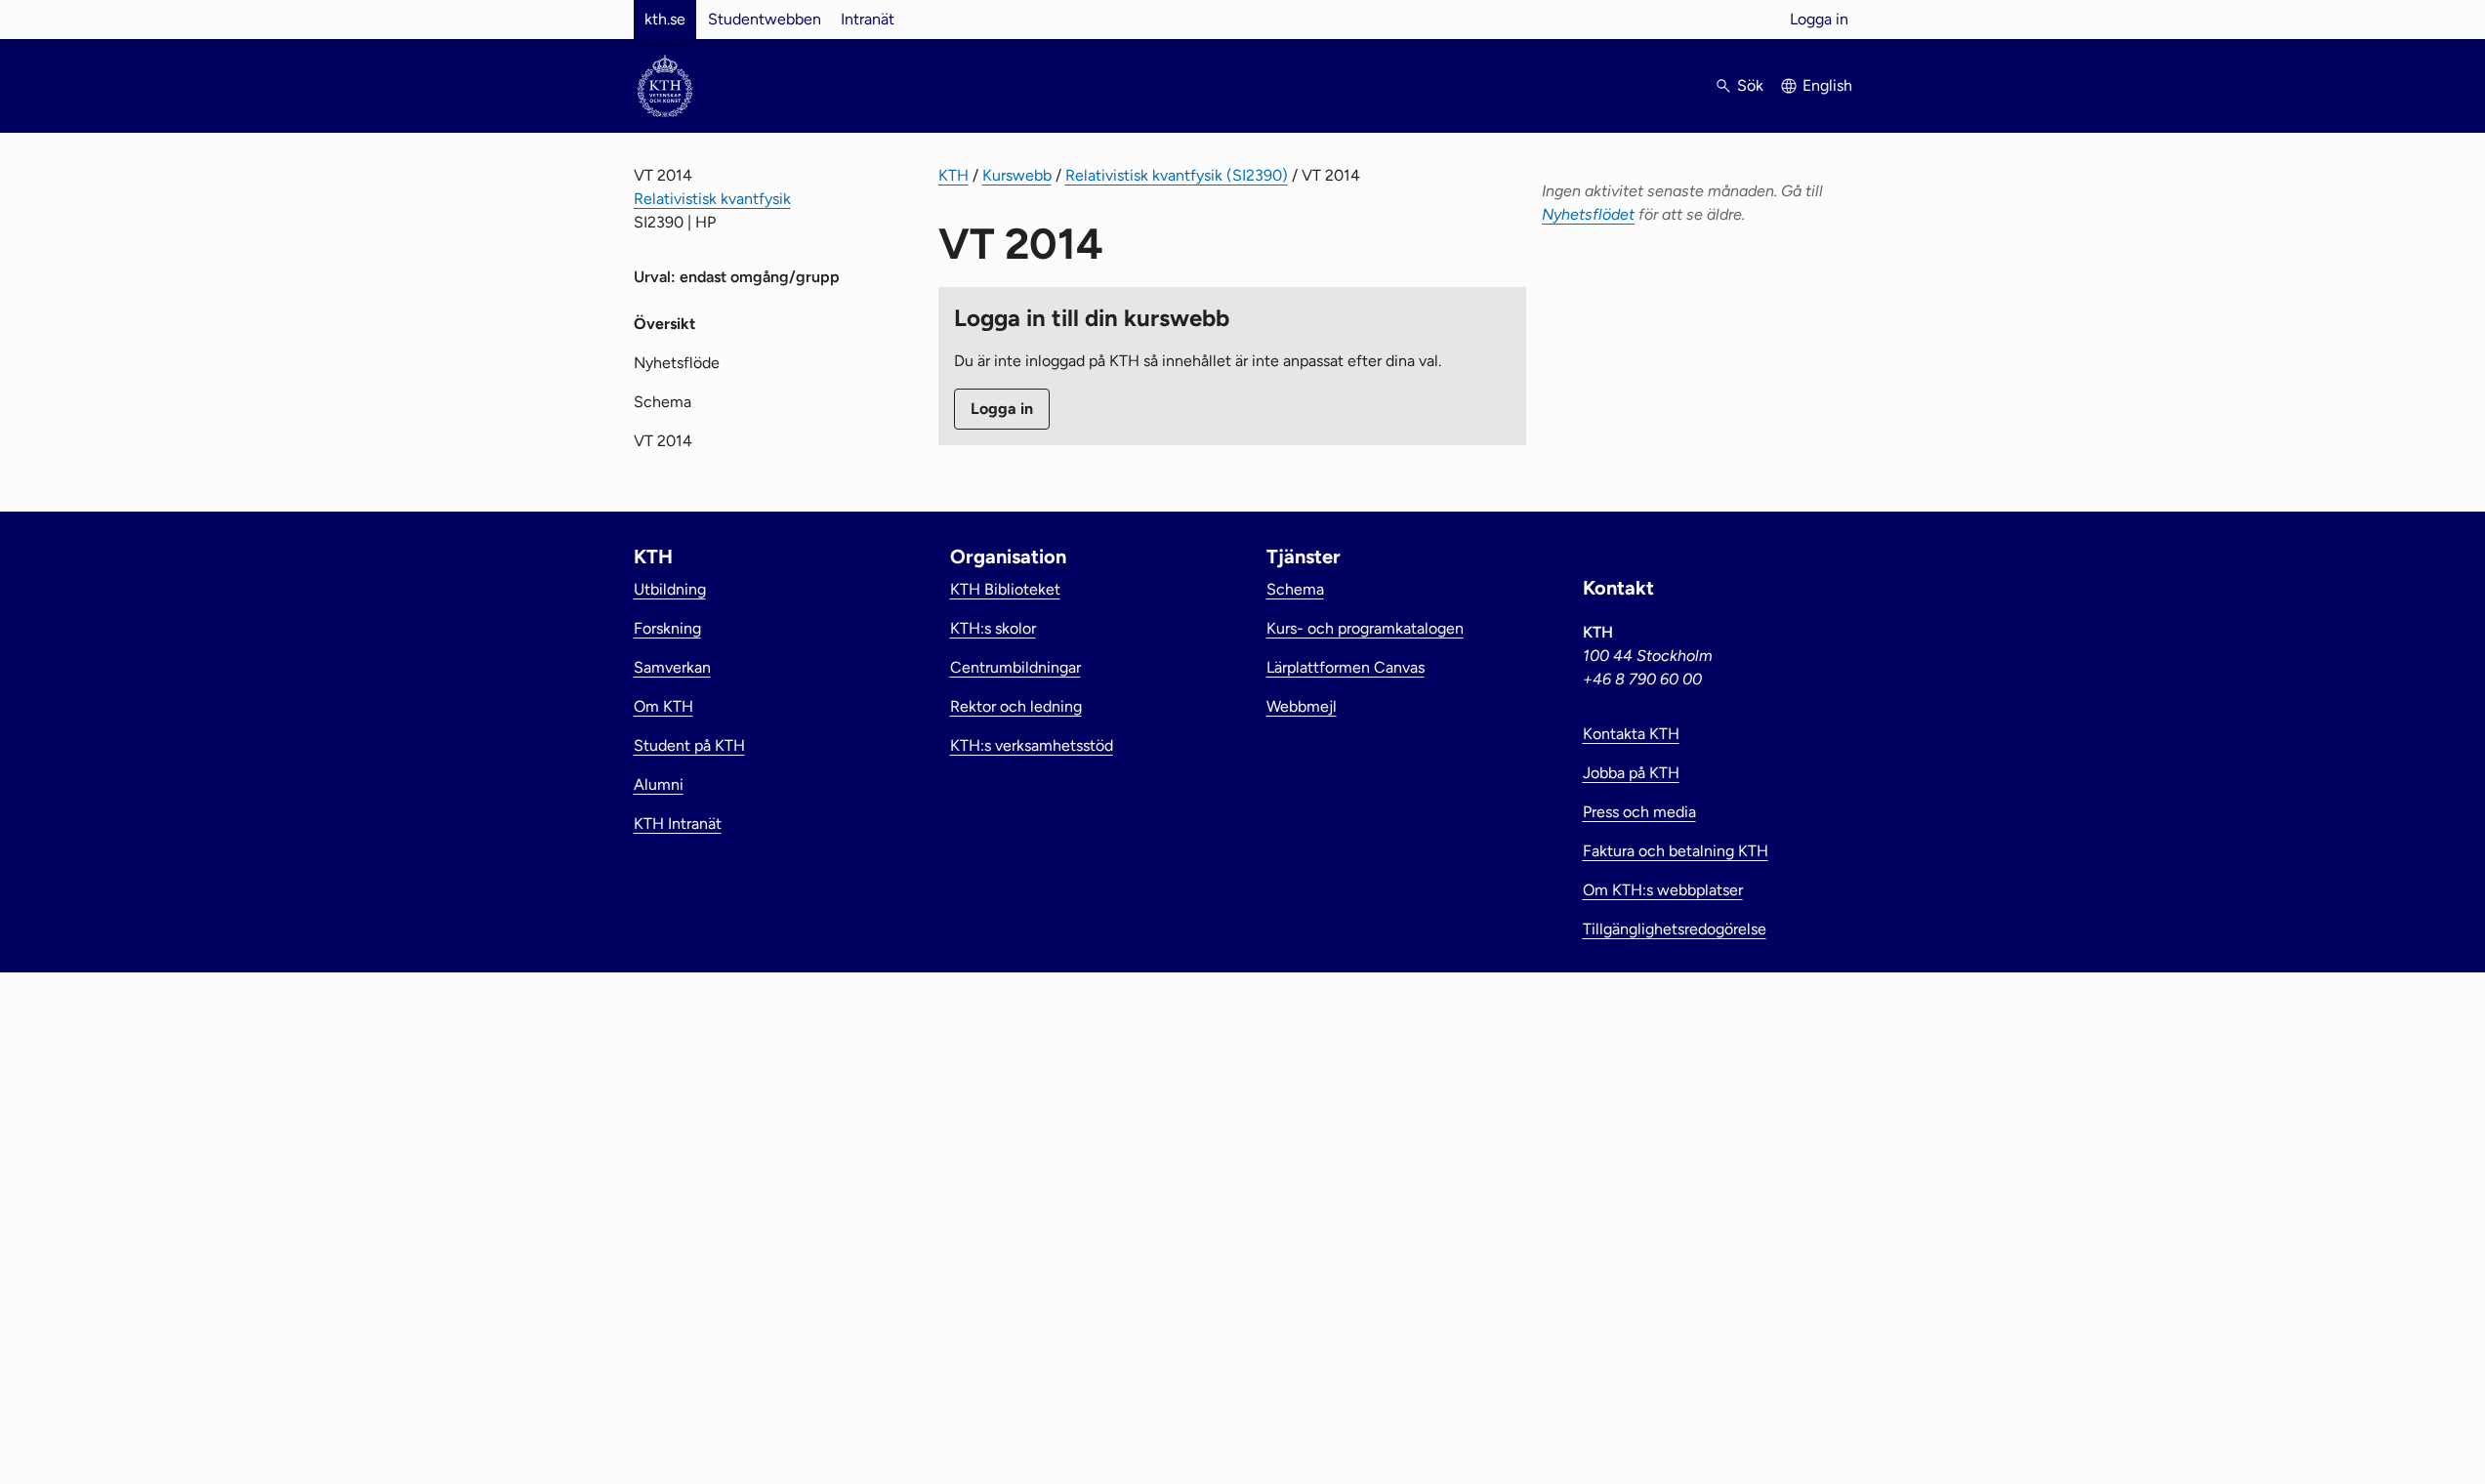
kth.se (665, 19)
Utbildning (670, 589)
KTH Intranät (678, 824)
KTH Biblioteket (1005, 589)
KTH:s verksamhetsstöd (1032, 745)
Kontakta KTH (1631, 734)
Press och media (1639, 812)
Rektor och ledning (1016, 706)
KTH (953, 175)
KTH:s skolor (993, 628)
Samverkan (672, 667)
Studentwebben (765, 19)
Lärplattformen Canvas (1346, 667)
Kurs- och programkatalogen (1365, 628)
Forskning (667, 628)
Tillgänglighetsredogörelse (1675, 929)
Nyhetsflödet (1588, 214)
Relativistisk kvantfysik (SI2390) (1177, 175)
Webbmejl (1302, 706)
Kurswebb (1017, 175)
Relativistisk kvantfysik (712, 199)
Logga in (1819, 19)
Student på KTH (689, 745)
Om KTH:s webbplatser (1663, 890)
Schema (663, 402)
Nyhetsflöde (677, 363)
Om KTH (663, 706)
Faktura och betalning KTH (1676, 851)
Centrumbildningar (1015, 667)
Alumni (659, 784)
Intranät (868, 19)
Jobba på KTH (1631, 773)
